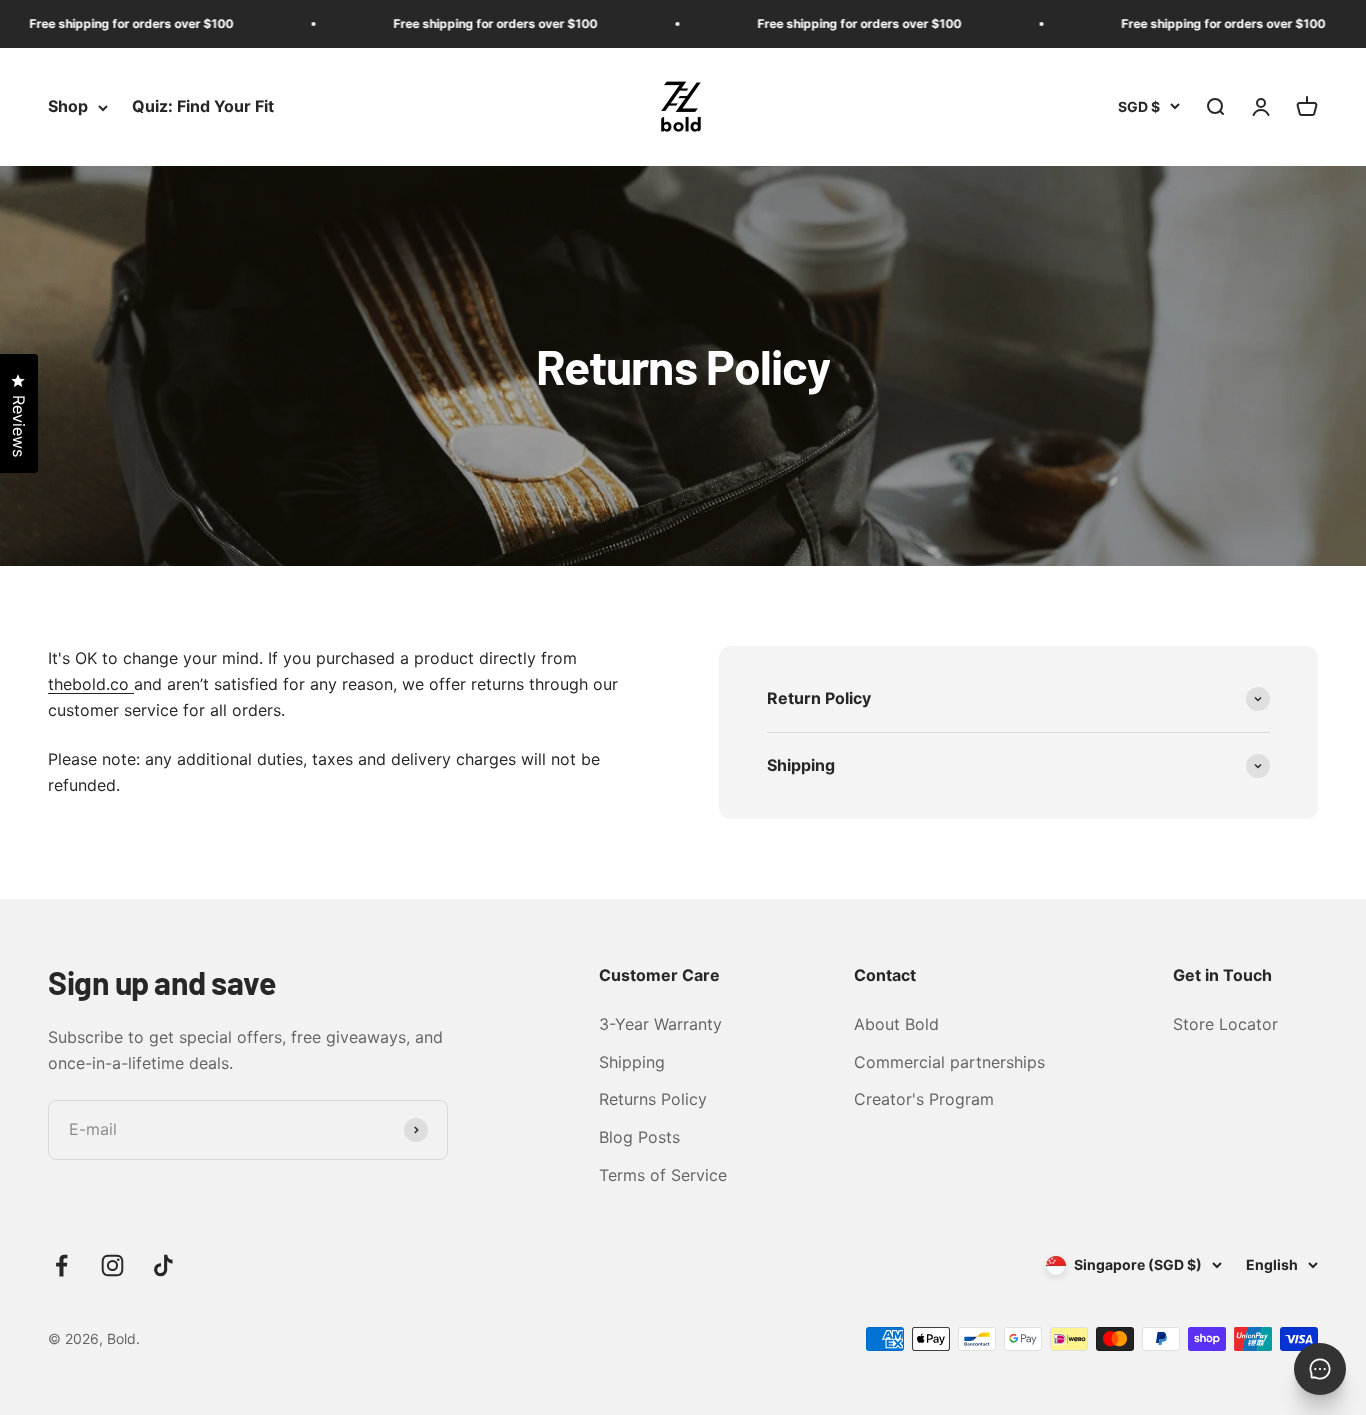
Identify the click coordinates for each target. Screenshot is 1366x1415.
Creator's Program (924, 1099)
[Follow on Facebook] (61, 1265)
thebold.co (91, 684)
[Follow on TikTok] (163, 1265)
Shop (68, 107)
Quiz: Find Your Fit (203, 107)
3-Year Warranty (660, 1024)
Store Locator (1225, 1024)
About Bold (896, 1024)
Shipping (632, 1062)
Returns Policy (653, 1099)
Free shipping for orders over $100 (105, 23)
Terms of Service (663, 1175)
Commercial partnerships (949, 1062)
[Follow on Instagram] (112, 1265)
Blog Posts (639, 1137)
